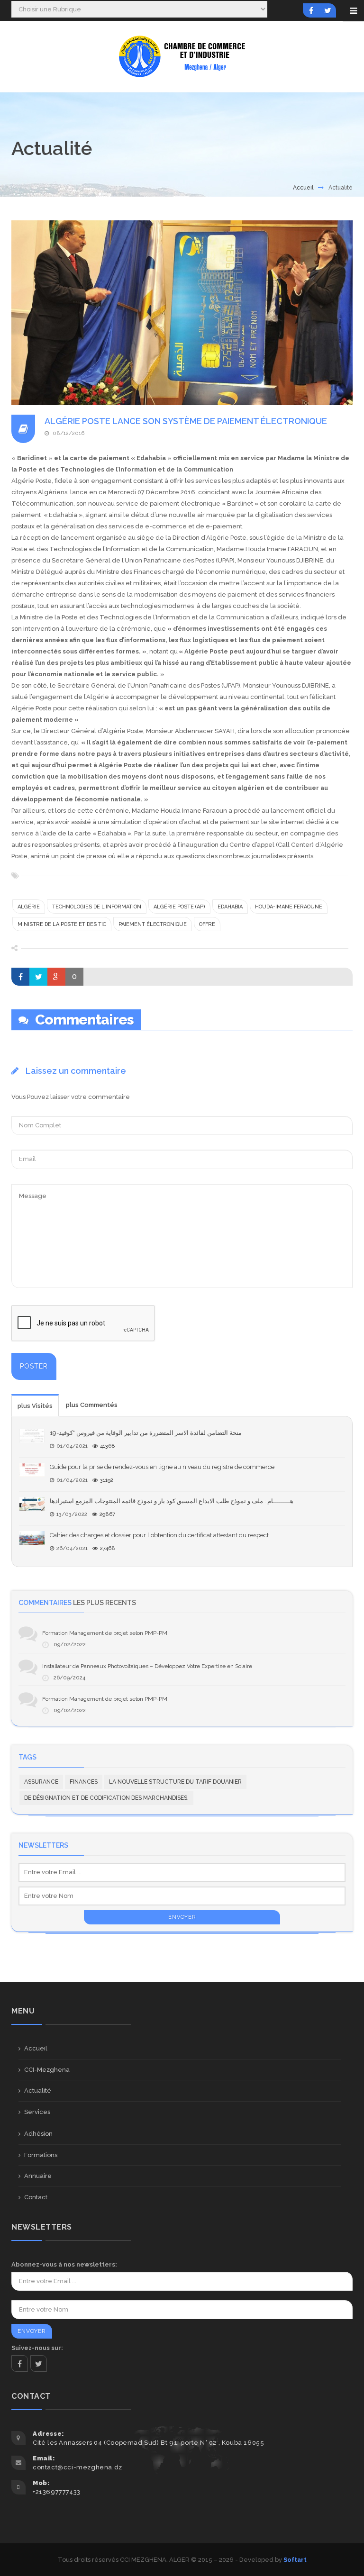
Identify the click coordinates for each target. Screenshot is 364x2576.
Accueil (303, 188)
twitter (39, 2363)
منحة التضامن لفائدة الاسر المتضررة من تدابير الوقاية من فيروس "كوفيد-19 (146, 1433)
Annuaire (38, 2176)
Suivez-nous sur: (37, 2348)
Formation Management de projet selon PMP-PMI (105, 1633)
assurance (41, 1782)
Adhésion (38, 2134)
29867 (107, 1514)
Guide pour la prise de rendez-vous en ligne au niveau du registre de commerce (162, 1467)
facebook (20, 2363)
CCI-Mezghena (47, 2070)
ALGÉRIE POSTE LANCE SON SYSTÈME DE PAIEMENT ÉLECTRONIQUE (186, 421)
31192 (107, 1480)
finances (84, 1782)
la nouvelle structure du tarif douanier (175, 1782)
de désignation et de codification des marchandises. (106, 1798)
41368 (108, 1446)
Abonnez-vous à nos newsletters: (64, 2264)
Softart (295, 2560)
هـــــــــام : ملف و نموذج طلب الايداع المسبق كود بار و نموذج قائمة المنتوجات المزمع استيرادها (172, 1501)
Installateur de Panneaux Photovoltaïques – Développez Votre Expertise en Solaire (147, 1666)
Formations (41, 2155)
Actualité (38, 2091)
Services (37, 2112)
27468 (108, 1548)
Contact (36, 2197)
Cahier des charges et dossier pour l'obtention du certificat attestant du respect (159, 1535)
